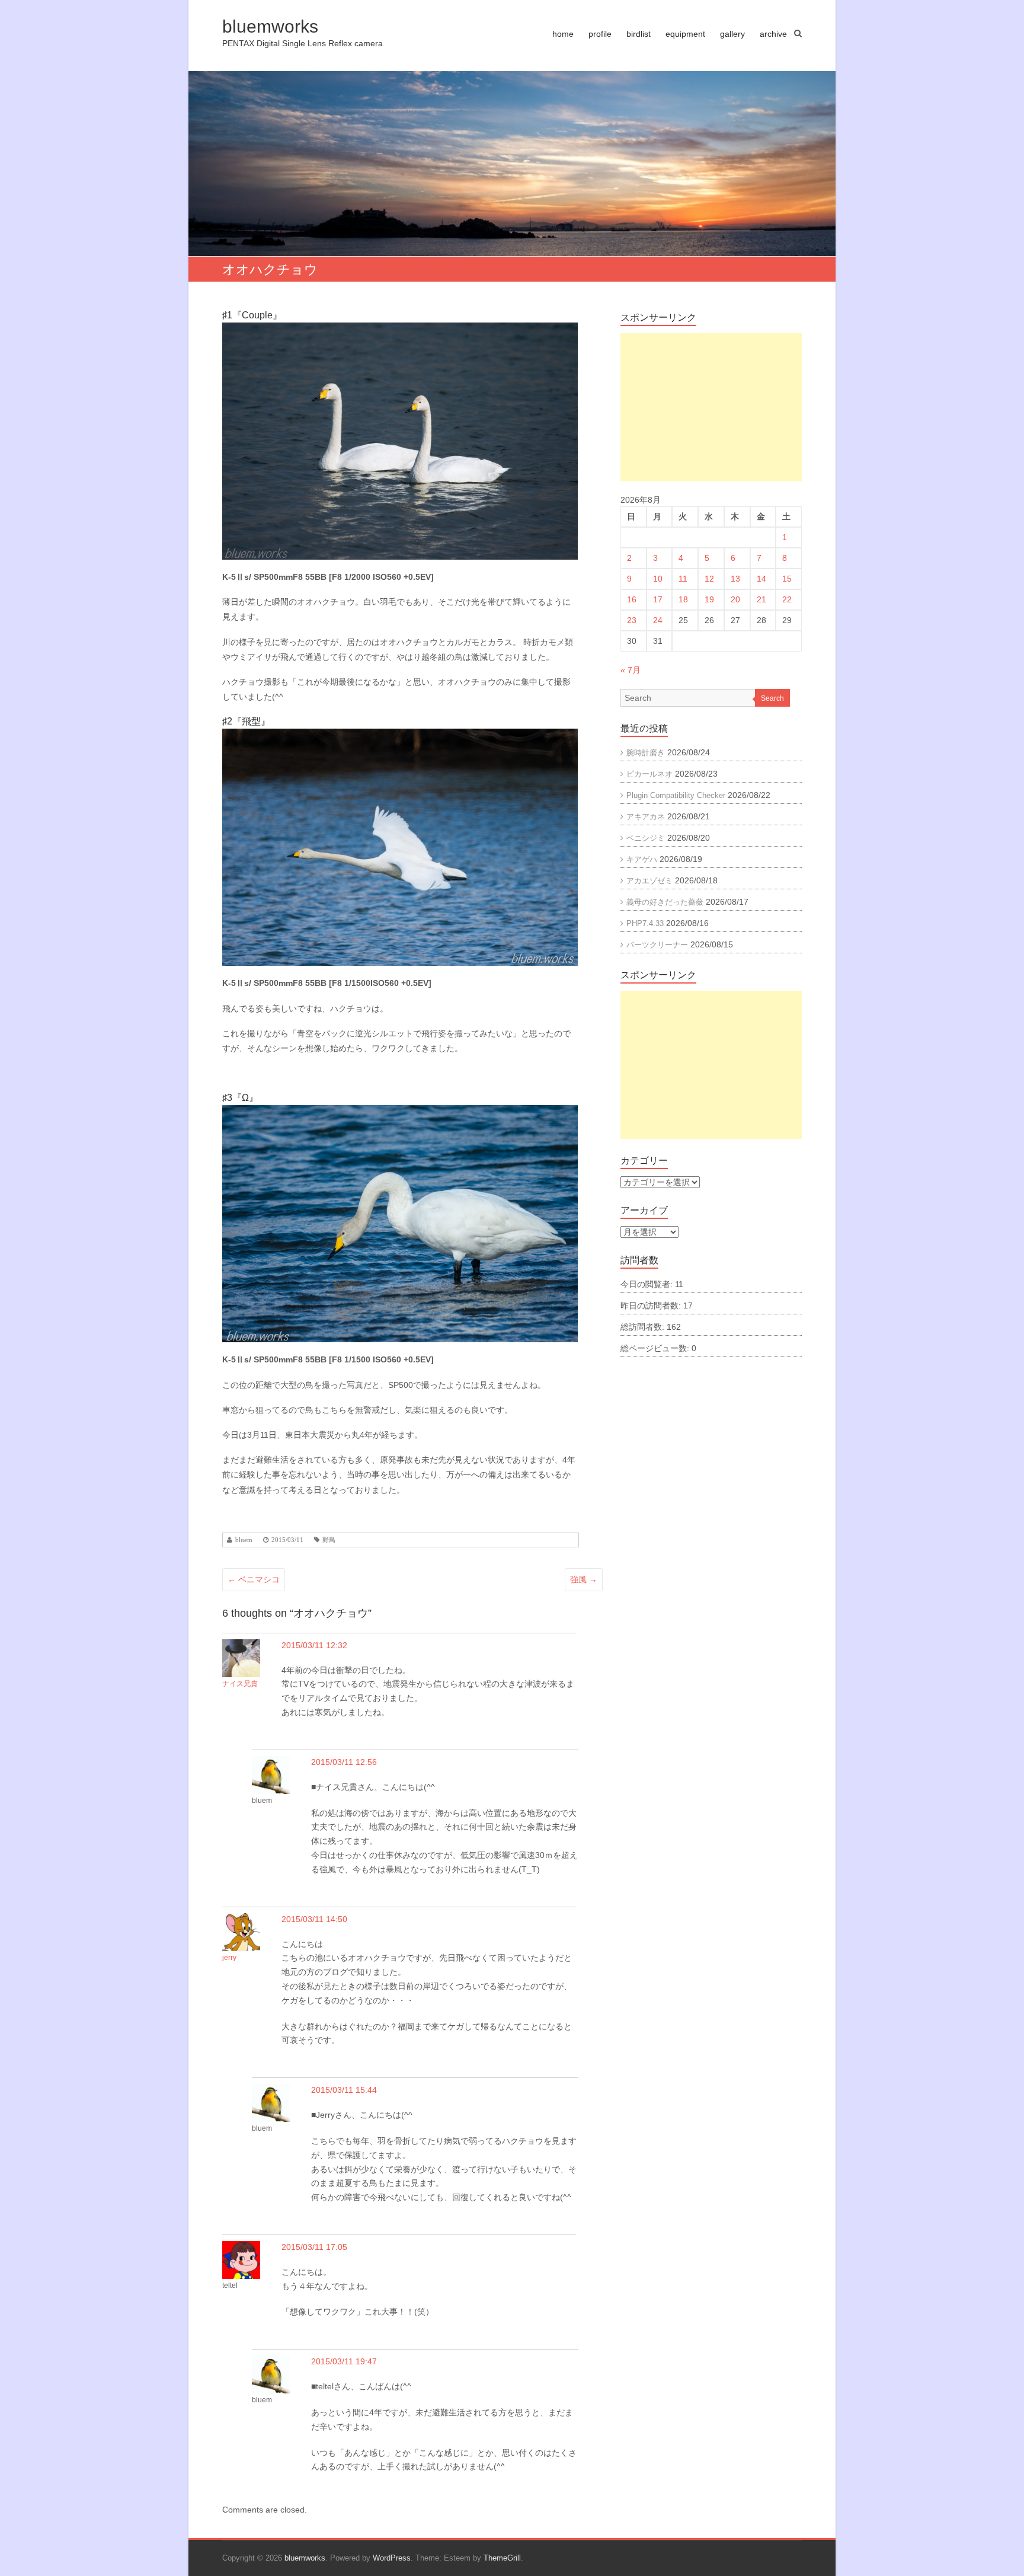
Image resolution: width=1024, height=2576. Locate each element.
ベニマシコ (254, 1579)
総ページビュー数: (656, 1348)
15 (787, 579)
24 (658, 620)
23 (632, 620)
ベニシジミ (646, 838)
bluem (244, 1540)
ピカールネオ (649, 774)
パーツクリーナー (657, 945)
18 (683, 599)
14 (761, 579)
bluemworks (270, 26)
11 (683, 579)
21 (761, 599)
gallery (732, 34)
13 (735, 579)
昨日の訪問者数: (652, 1305)
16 (632, 599)
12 (709, 579)
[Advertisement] (711, 407)
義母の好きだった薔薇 (665, 902)
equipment (685, 34)
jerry (229, 1958)
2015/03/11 (287, 1540)
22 (787, 599)
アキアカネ (646, 817)
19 (709, 599)
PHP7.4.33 (645, 923)
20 (735, 599)
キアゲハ (642, 859)
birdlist (639, 34)
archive (773, 34)
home (563, 34)
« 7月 (631, 670)
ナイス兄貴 (240, 1684)
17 (658, 599)
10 (658, 579)
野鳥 (329, 1540)
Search (772, 698)
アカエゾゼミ (649, 881)
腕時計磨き (646, 753)
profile (600, 34)
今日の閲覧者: (648, 1284)
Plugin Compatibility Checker (676, 795)
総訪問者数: (644, 1327)
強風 (584, 1579)
